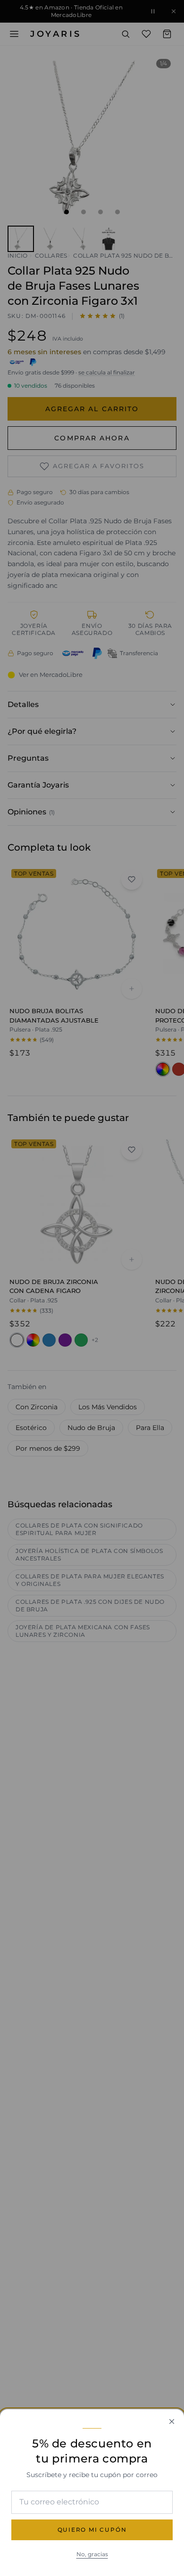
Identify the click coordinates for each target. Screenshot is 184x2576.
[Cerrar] (172, 2422)
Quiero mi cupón (92, 2530)
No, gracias (92, 2554)
